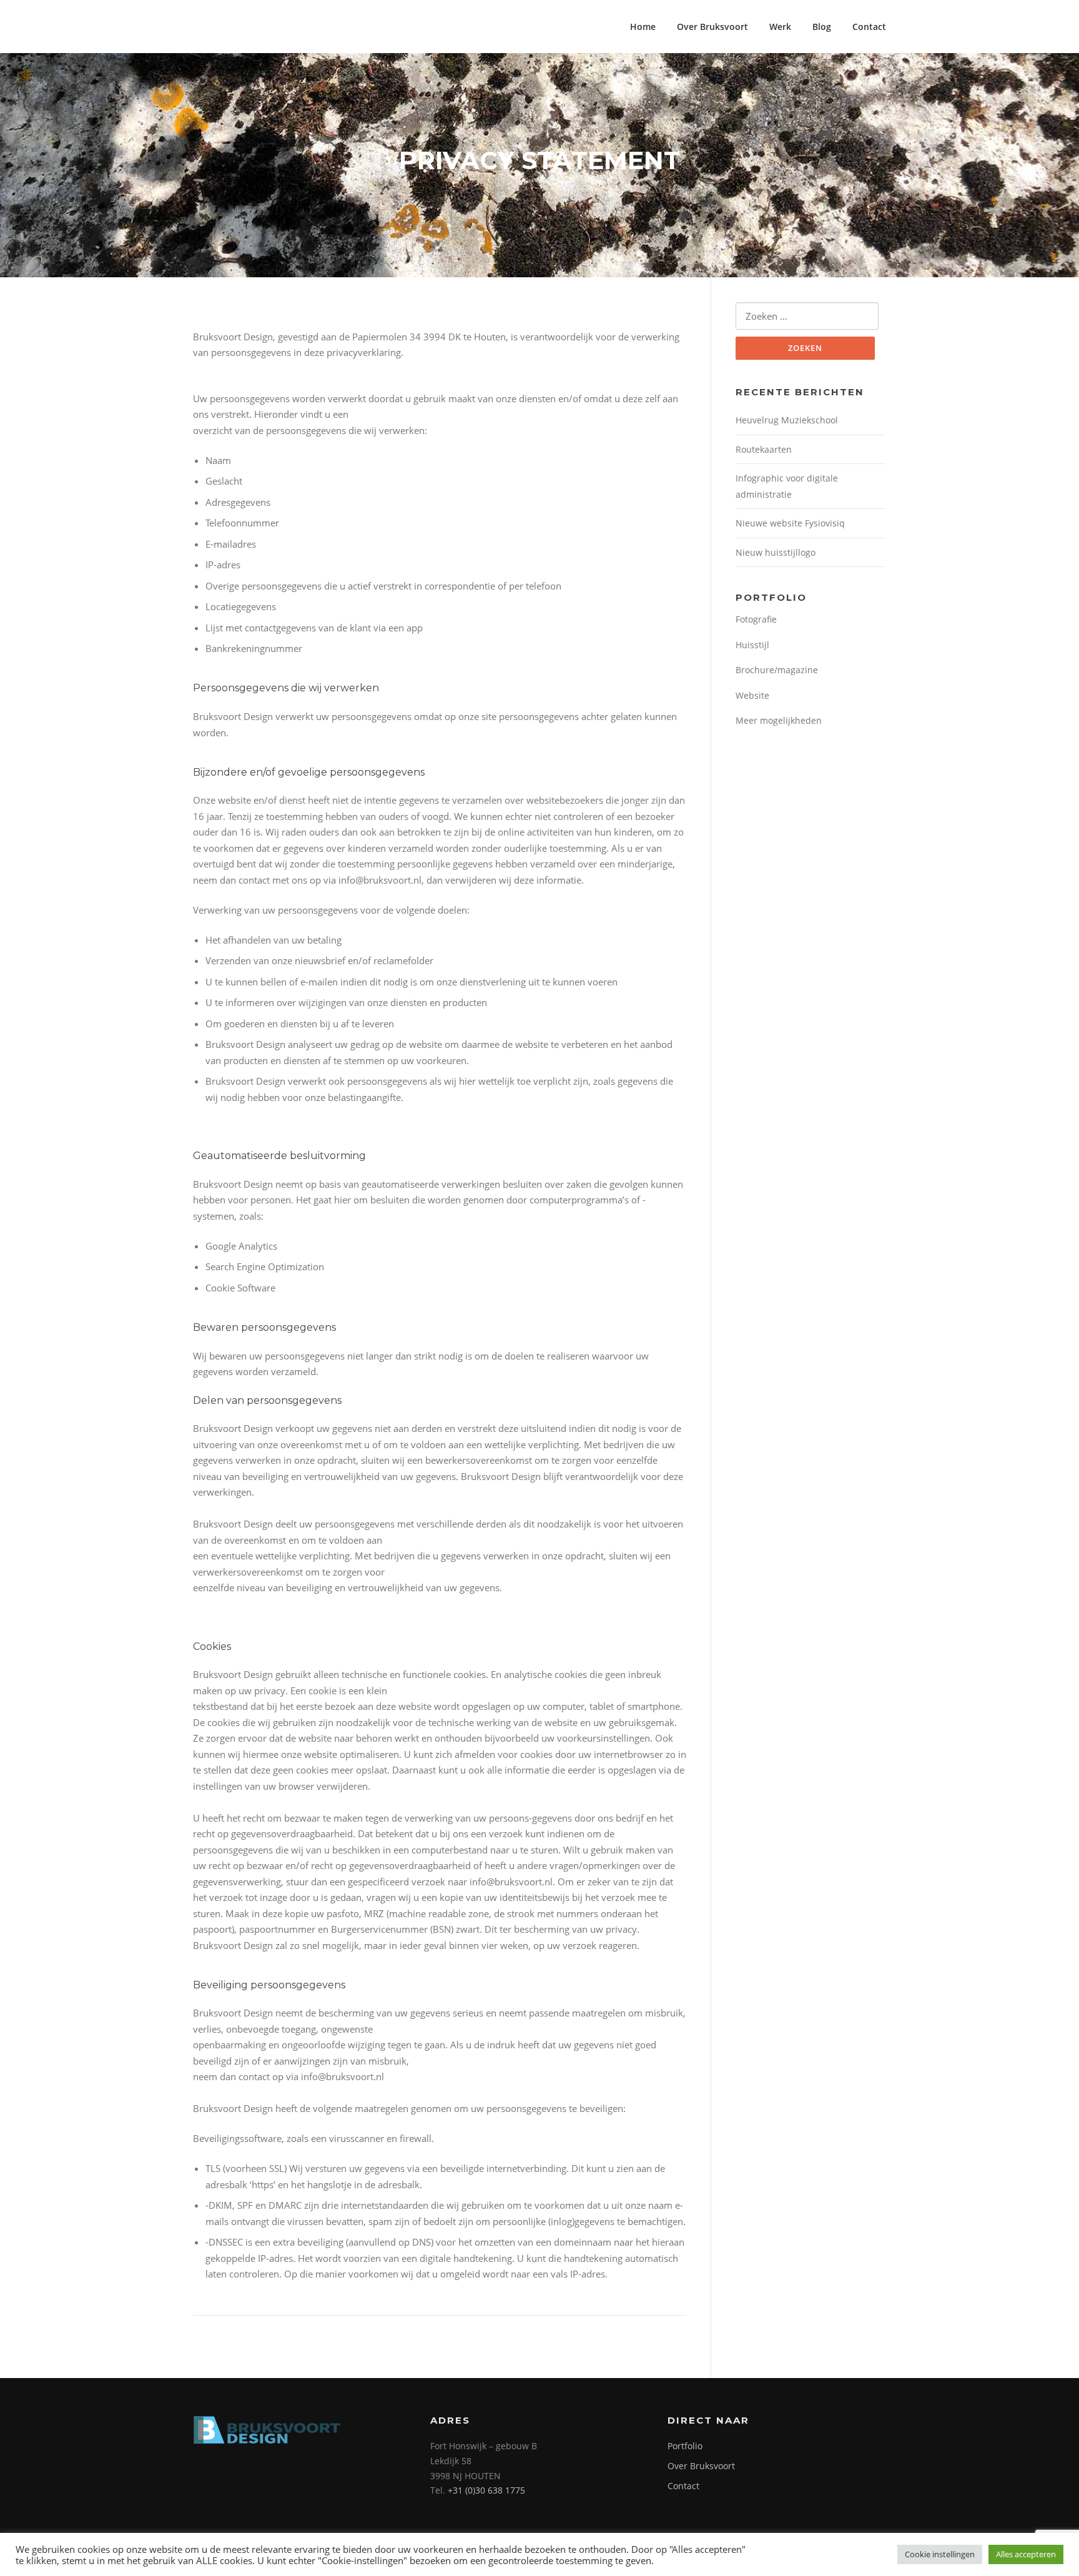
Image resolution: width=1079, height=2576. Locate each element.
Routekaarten (764, 449)
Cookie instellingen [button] (940, 2554)
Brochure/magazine (777, 670)
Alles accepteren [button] (1026, 2554)
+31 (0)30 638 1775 (486, 2490)
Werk (780, 27)
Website (752, 695)
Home (643, 27)
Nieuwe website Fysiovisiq (790, 523)
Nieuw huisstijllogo (776, 552)
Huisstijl (752, 645)
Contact (869, 27)
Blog (822, 27)
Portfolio (685, 2446)
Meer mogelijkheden (779, 720)
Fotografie (756, 619)
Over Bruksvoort (712, 27)
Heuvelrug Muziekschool (787, 420)
